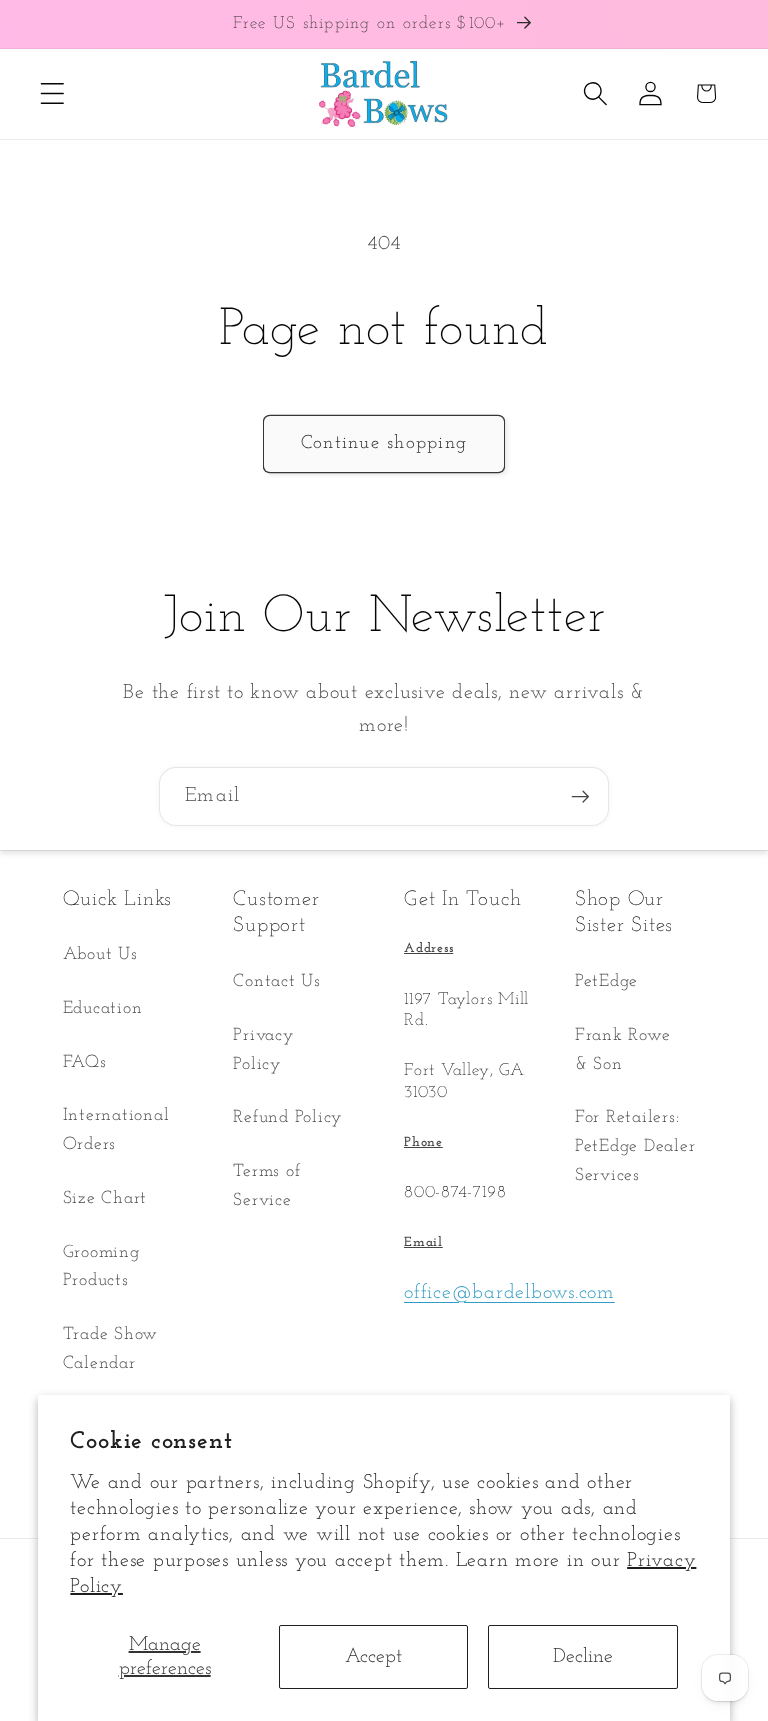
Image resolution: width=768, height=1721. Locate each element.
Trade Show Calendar (111, 1349)
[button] (52, 93)
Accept (373, 1657)
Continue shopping (384, 443)
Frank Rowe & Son (623, 1050)
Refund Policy (288, 1117)
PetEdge (606, 981)
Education (103, 1008)
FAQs (85, 1062)
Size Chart (105, 1198)
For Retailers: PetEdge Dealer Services (635, 1146)
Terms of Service (266, 1186)
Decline (583, 1657)
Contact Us (277, 981)
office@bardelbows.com (509, 1293)
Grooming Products (101, 1267)
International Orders (116, 1130)
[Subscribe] (580, 796)
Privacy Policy (263, 1050)
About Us (100, 954)
